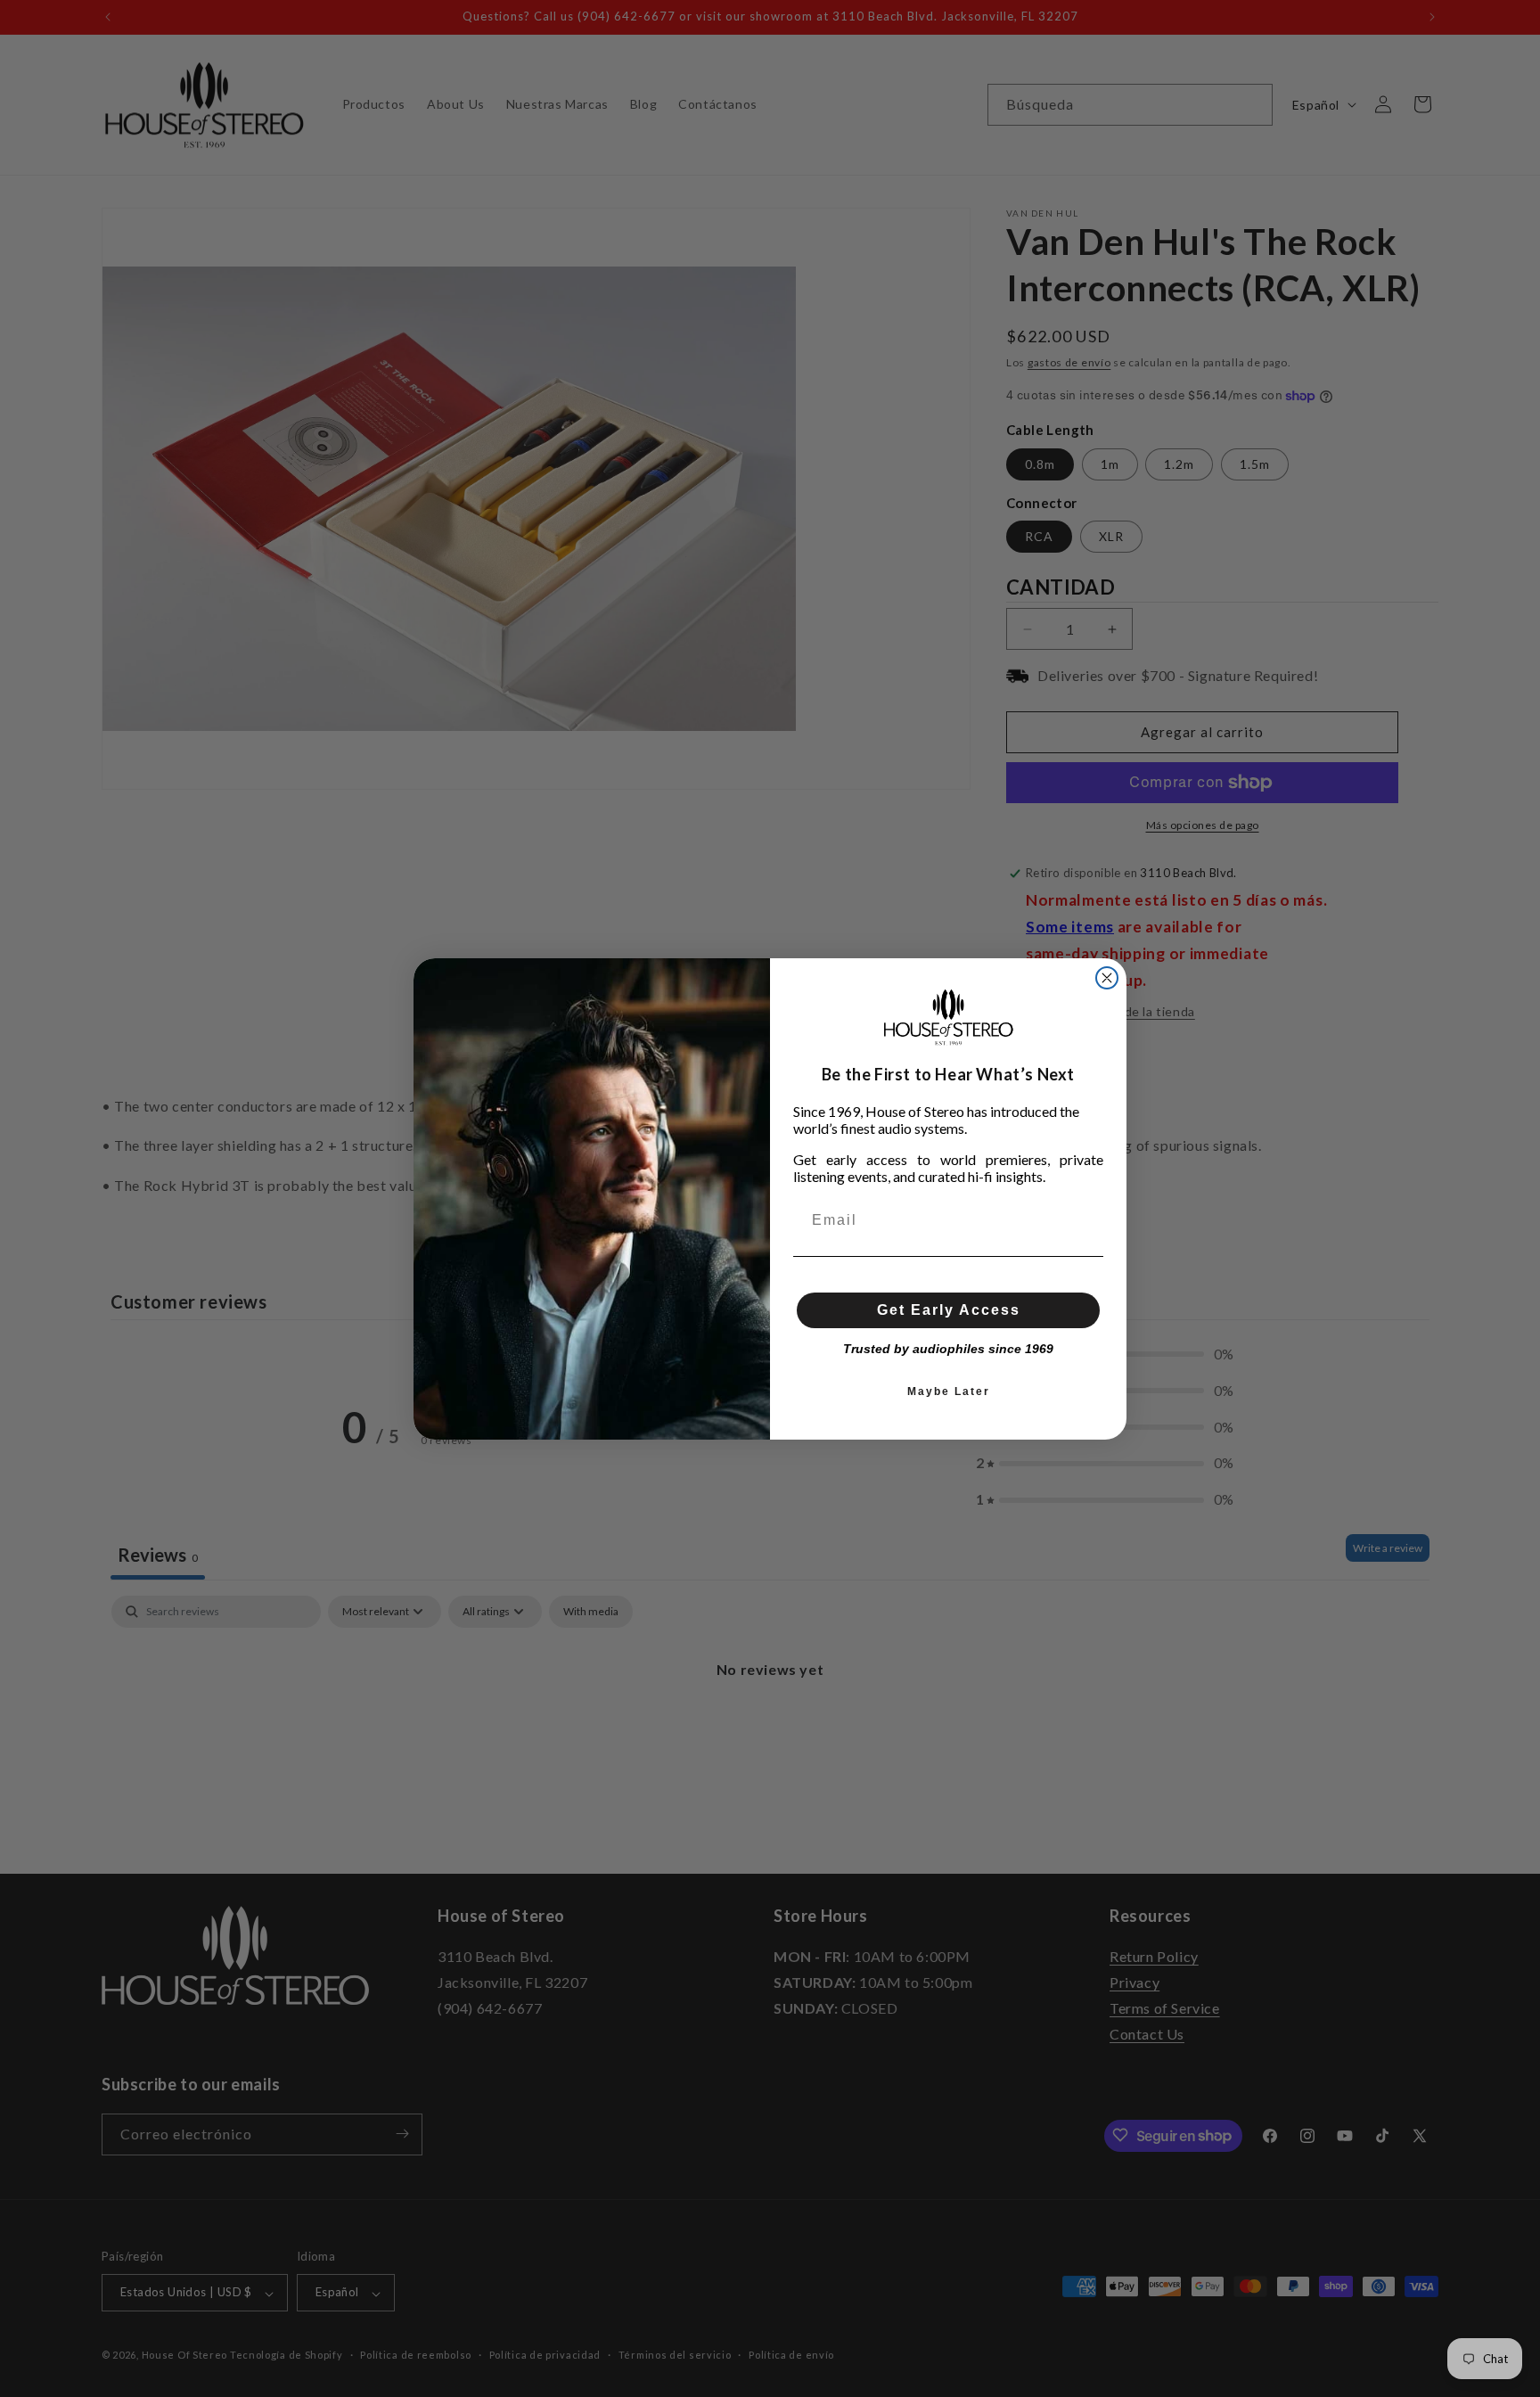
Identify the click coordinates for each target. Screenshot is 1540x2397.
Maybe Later (949, 1391)
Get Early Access (949, 1310)
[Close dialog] (1107, 978)
